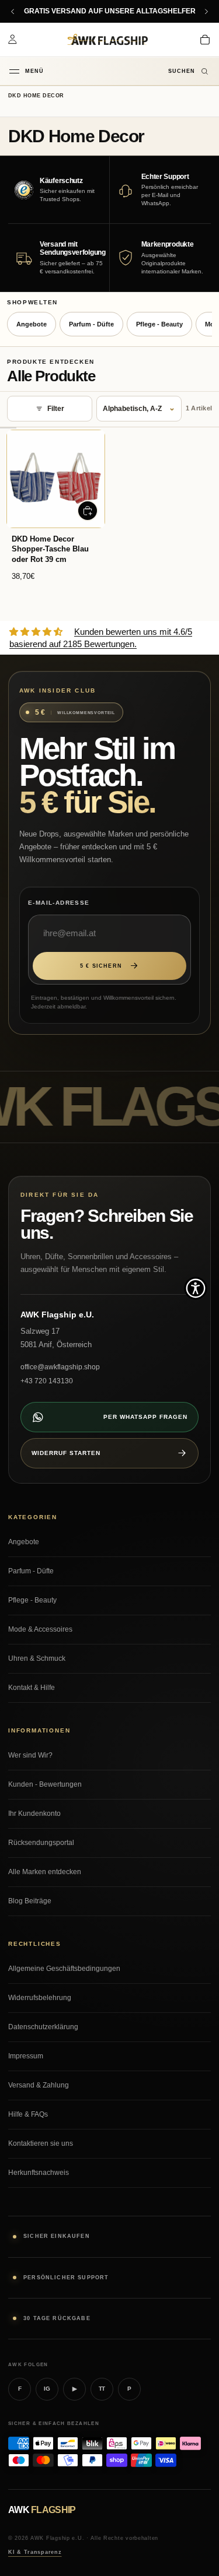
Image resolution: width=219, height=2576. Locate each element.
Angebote (32, 324)
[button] (196, 1288)
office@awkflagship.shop (60, 1367)
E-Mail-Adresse (59, 903)
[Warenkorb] (205, 40)
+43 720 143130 (47, 1381)
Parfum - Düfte (91, 324)
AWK (42, 2510)
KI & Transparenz (35, 2552)
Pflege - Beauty (159, 324)
